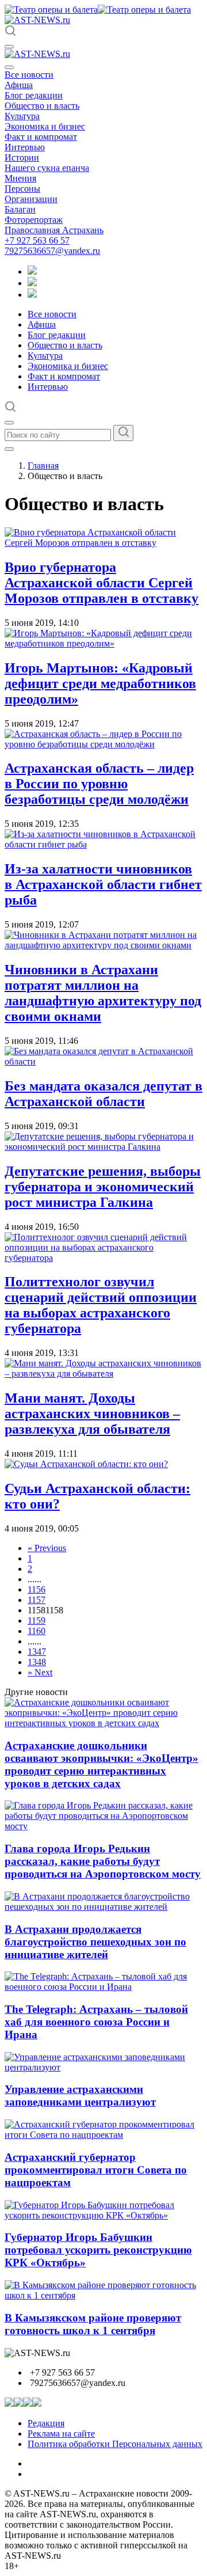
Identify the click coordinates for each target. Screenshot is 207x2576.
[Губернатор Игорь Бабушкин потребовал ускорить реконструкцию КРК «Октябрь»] (103, 2215)
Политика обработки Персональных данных (115, 2444)
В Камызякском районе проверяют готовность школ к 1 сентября (93, 2324)
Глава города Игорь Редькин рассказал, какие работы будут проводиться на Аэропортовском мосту (103, 1861)
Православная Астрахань (54, 230)
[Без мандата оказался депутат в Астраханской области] (103, 1061)
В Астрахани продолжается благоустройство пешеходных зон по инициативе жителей (95, 1942)
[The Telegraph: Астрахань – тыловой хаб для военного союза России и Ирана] (103, 1987)
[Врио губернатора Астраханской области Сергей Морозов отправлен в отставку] (103, 543)
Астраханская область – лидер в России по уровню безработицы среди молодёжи (99, 784)
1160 (37, 1631)
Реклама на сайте (61, 2433)
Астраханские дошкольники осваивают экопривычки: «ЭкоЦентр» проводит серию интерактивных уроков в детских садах (101, 1764)
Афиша (19, 85)
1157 (37, 1600)
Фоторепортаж (34, 220)
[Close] (9, 67)
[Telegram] (32, 271)
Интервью (25, 147)
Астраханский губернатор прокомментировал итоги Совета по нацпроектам (96, 2170)
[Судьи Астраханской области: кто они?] (86, 1464)
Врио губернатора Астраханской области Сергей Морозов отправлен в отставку (101, 583)
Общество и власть (42, 106)
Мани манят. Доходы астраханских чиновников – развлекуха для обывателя (92, 1414)
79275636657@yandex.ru (52, 251)
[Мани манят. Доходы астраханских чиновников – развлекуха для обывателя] (103, 1374)
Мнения (20, 178)
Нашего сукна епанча (47, 168)
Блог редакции (34, 95)
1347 (37, 1652)
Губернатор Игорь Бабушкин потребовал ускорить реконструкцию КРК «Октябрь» (98, 2250)
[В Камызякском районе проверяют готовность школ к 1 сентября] (103, 2295)
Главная (43, 466)
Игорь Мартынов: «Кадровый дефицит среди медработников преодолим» (100, 683)
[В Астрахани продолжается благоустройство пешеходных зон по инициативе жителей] (103, 1907)
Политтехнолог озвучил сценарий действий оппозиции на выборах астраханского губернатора (101, 1305)
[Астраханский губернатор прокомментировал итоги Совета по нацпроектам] (103, 2135)
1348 (37, 1662)
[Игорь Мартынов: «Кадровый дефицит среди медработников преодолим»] (103, 643)
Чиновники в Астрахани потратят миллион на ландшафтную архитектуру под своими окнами (103, 993)
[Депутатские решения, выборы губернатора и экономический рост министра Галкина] (103, 1147)
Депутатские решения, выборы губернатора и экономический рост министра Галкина (103, 1187)
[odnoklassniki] (32, 283)
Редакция (46, 2423)
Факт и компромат (41, 137)
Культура (22, 116)
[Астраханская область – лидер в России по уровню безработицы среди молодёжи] (103, 744)
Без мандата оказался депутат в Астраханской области (103, 1094)
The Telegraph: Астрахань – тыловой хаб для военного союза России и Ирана (96, 2022)
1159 (37, 1621)
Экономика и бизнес (45, 126)
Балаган (20, 209)
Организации (31, 199)
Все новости (29, 75)
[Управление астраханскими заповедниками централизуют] (103, 2067)
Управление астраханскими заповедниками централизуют (80, 2096)
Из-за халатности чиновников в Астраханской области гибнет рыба (103, 884)
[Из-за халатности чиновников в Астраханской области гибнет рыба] (103, 844)
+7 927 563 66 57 (37, 240)
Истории (22, 157)
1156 (37, 1589)
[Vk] (32, 295)
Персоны (22, 189)
